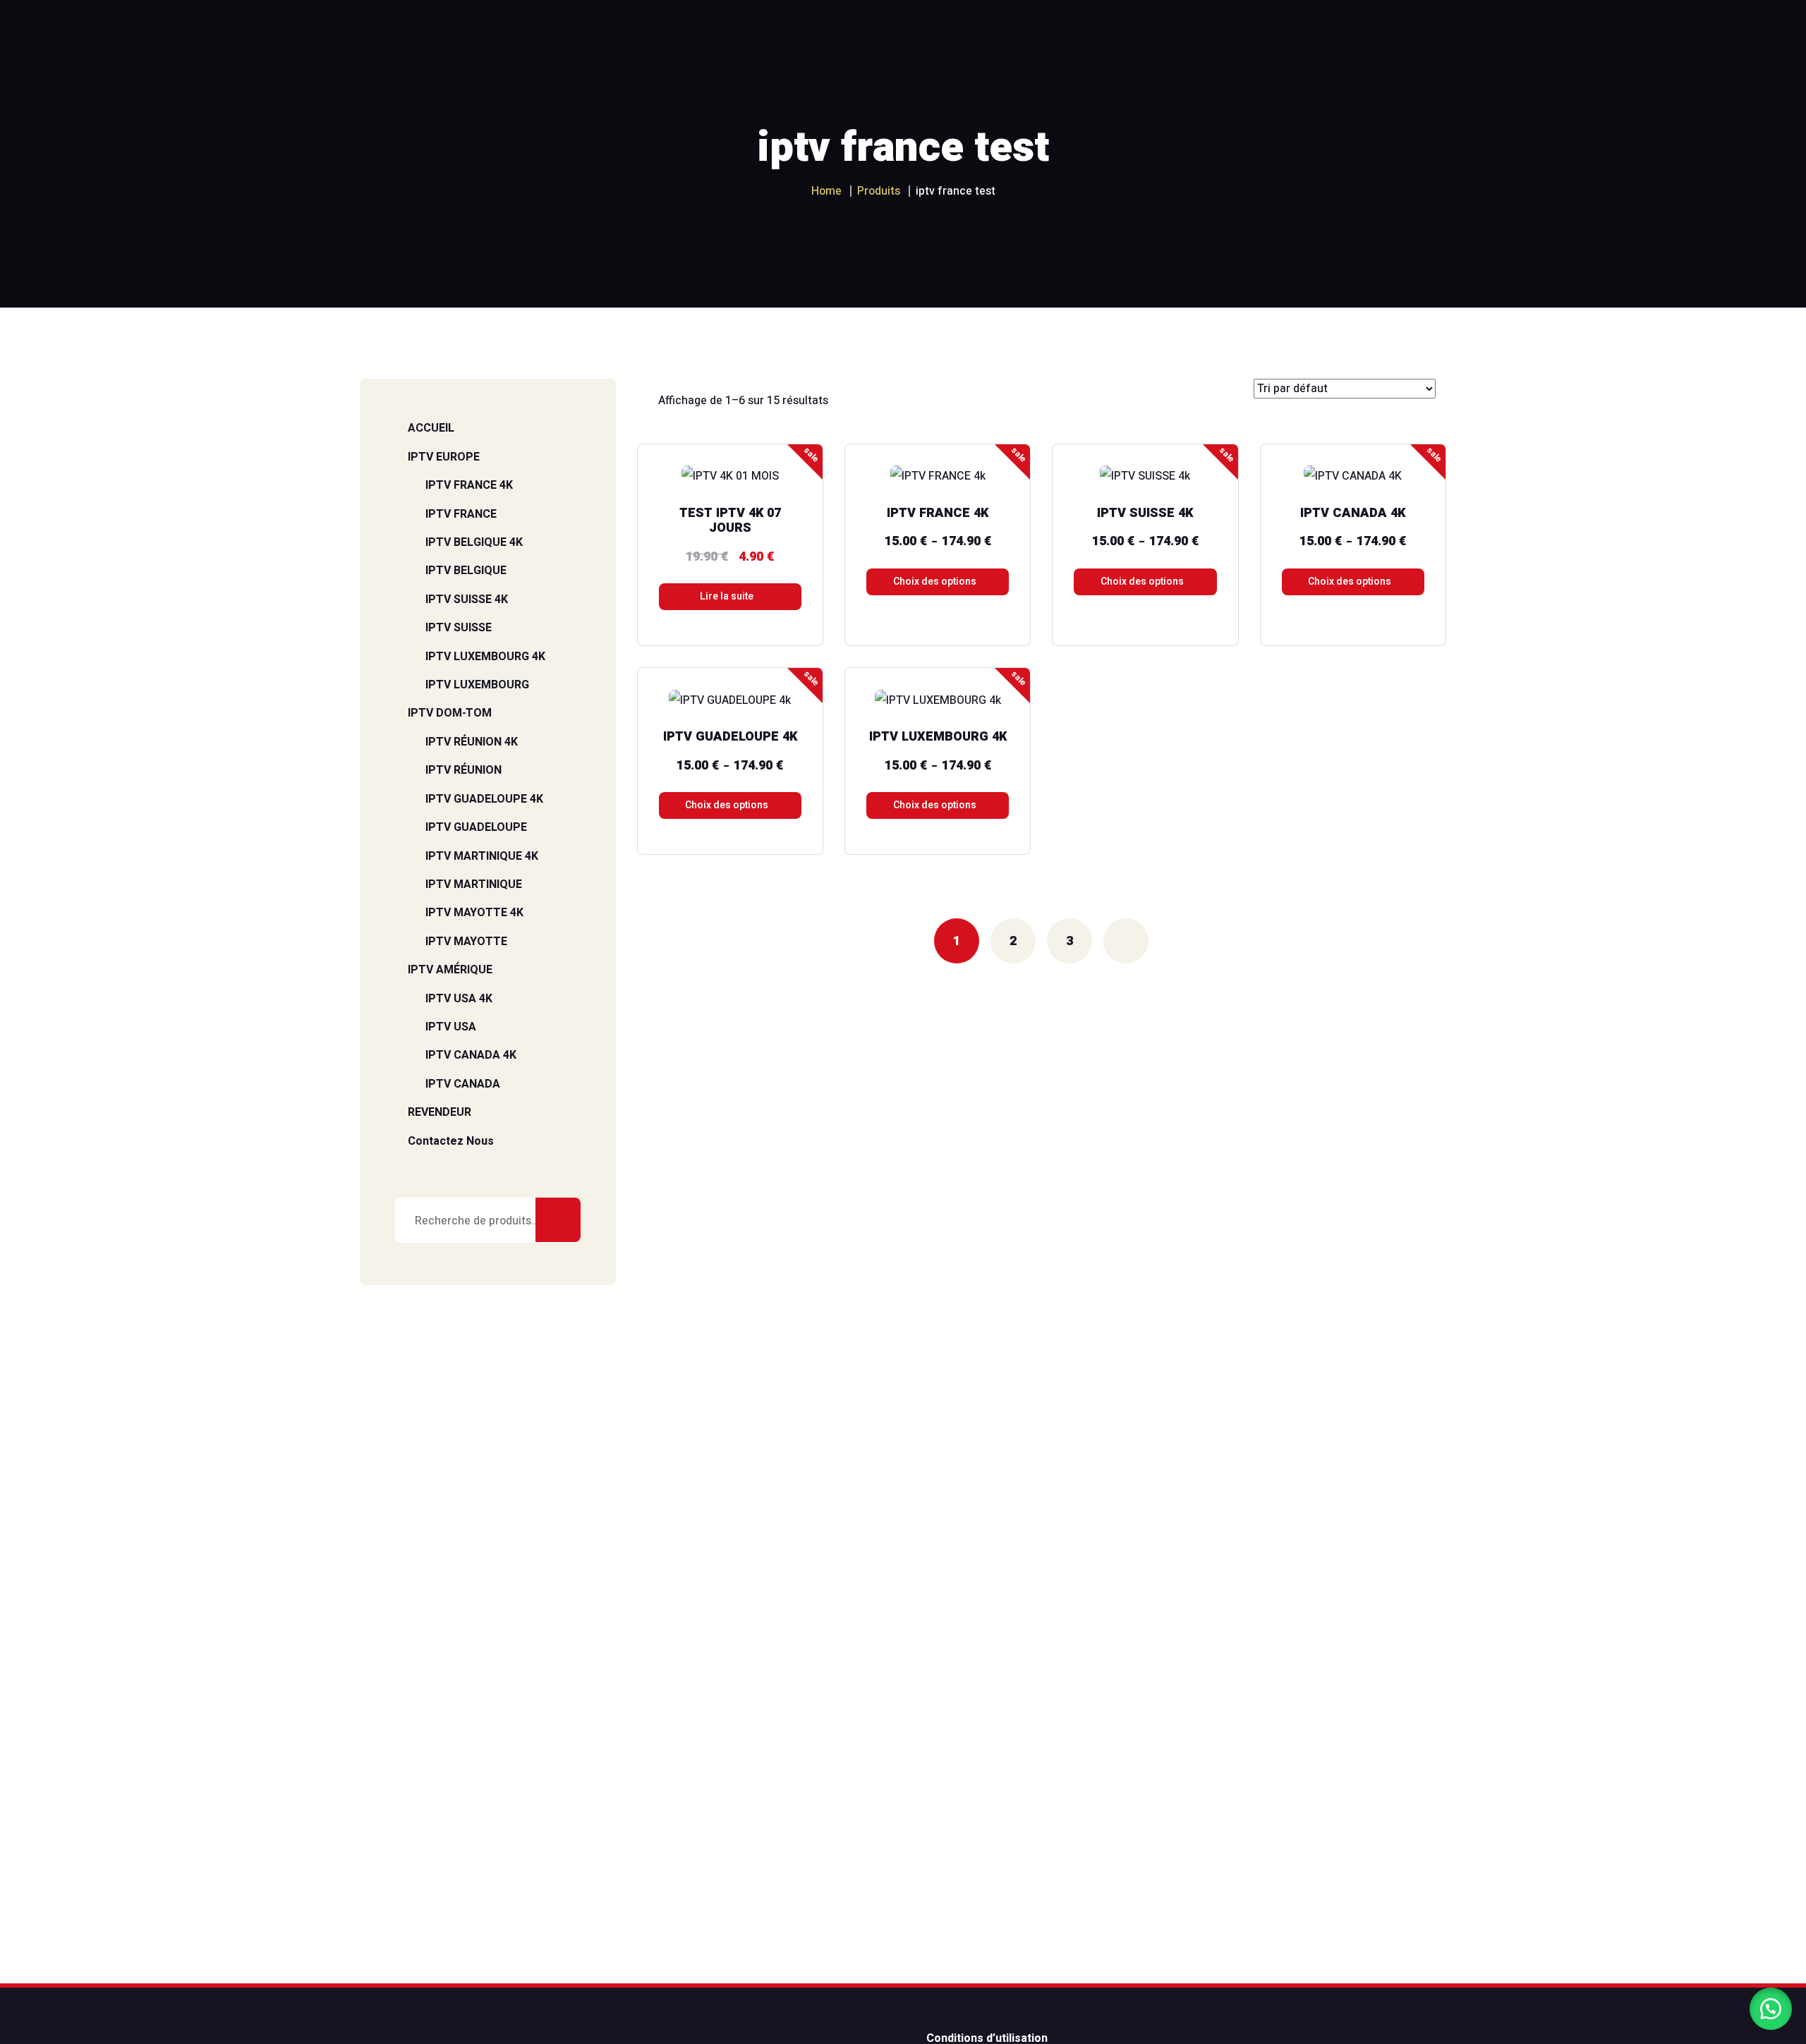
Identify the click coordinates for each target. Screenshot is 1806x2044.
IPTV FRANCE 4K (469, 485)
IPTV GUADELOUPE (476, 827)
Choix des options (935, 582)
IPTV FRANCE (461, 514)
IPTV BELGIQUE (466, 571)
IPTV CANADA (463, 1084)
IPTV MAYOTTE (466, 942)
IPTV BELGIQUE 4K (474, 542)
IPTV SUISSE (459, 628)
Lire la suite (727, 596)
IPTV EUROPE (444, 457)
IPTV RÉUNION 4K (472, 742)
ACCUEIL (431, 428)
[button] (1771, 2009)
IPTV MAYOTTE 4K (474, 913)
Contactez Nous (451, 1141)
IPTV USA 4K (459, 999)
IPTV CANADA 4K (471, 1055)
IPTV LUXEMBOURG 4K (485, 657)
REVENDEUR (440, 1112)
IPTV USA (451, 1027)
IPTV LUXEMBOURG (477, 685)
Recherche (558, 1220)
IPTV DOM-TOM (450, 713)
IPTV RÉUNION (463, 770)
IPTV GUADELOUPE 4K (484, 799)
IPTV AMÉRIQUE (450, 970)
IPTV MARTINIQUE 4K (482, 856)
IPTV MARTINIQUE (474, 884)
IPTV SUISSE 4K (467, 600)
